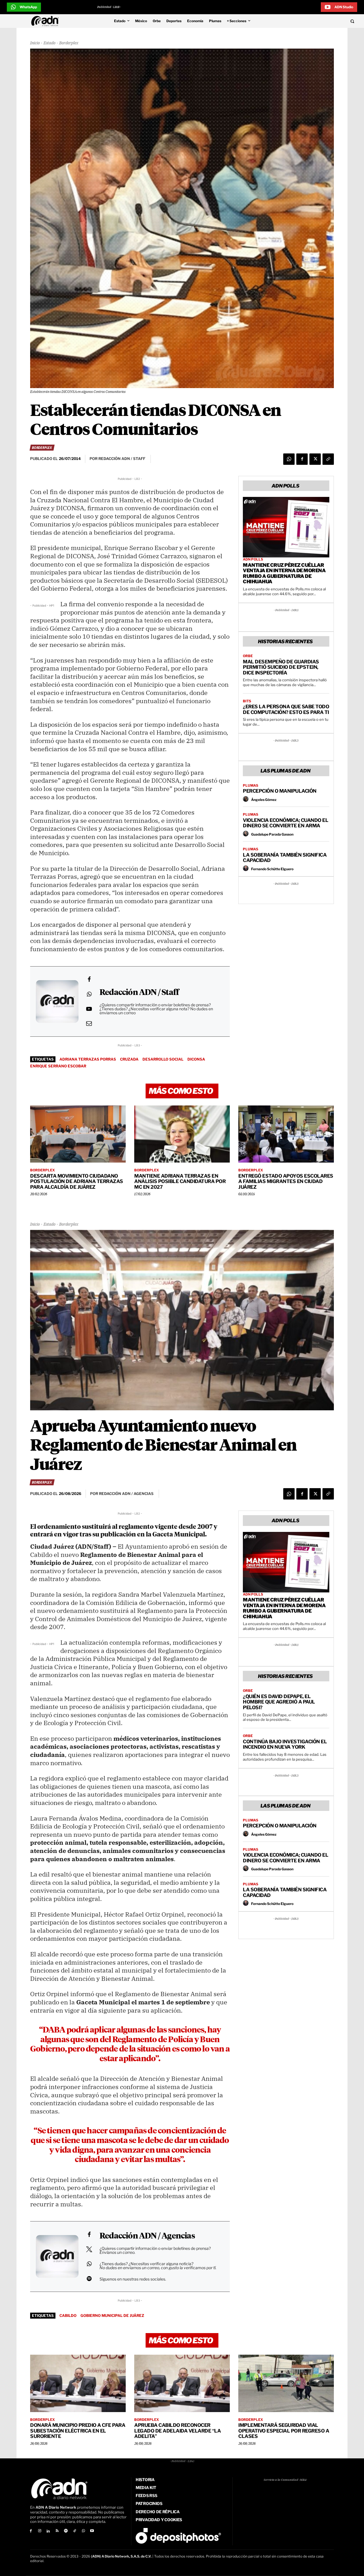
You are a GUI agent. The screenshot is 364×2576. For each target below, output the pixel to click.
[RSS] (57, 2531)
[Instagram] (40, 2531)
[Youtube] (92, 2531)
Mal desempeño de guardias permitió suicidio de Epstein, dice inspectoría (281, 667)
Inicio (35, 43)
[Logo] (46, 21)
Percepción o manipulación (280, 791)
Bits (247, 701)
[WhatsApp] (289, 459)
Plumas (251, 786)
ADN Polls (253, 559)
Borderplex (69, 43)
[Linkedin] (48, 2531)
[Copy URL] (328, 459)
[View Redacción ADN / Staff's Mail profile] (89, 1023)
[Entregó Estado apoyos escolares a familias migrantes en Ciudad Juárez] (286, 1134)
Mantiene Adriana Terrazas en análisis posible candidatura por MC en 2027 (180, 1181)
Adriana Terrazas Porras (88, 1059)
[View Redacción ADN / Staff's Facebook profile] (89, 979)
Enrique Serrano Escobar (58, 1066)
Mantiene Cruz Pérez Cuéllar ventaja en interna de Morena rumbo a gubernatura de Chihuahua (284, 573)
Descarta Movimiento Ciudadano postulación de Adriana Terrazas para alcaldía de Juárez (77, 1181)
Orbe (248, 656)
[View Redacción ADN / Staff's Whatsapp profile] (89, 994)
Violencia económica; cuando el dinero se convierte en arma (286, 823)
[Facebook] (302, 459)
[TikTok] (75, 2531)
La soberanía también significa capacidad (285, 858)
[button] (319, 21)
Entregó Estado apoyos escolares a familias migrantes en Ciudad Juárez (286, 1181)
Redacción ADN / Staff (139, 993)
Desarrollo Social (163, 1059)
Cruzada (129, 1059)
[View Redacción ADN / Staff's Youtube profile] (89, 1009)
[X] (315, 459)
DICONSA (196, 1059)
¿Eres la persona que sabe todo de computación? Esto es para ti (286, 709)
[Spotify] (66, 2531)
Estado (49, 43)
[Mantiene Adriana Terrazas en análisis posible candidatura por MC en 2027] (182, 1134)
